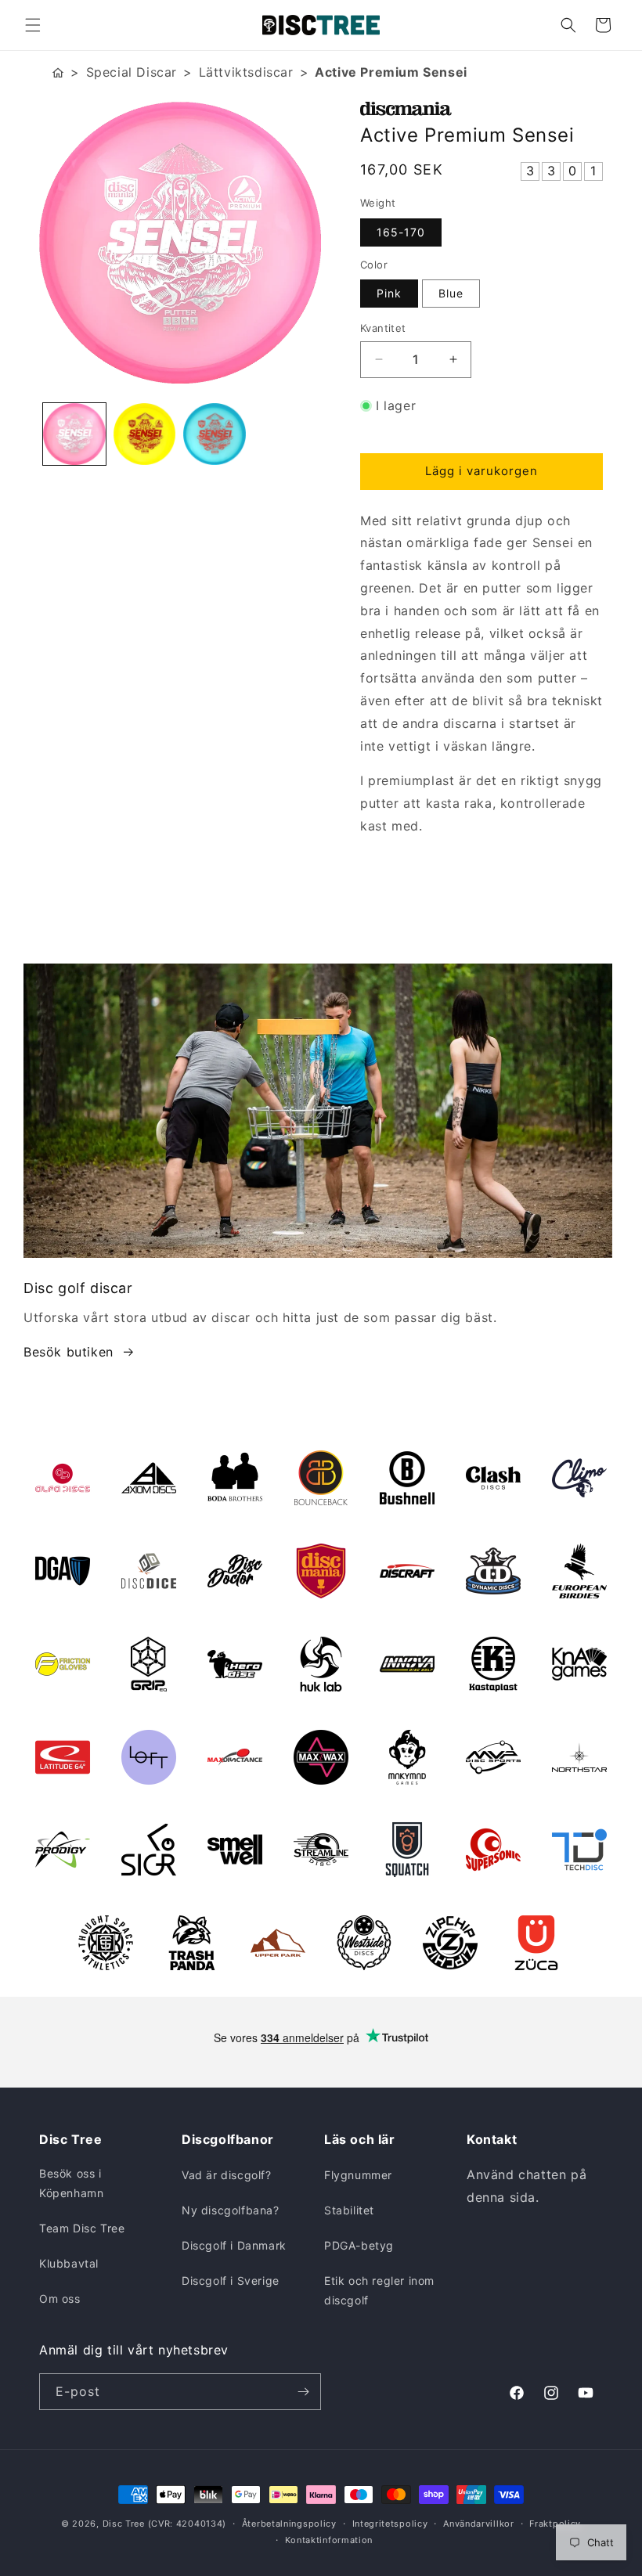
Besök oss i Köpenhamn (71, 2183)
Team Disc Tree (82, 2228)
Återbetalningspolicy (289, 2524)
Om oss (60, 2299)
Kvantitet (383, 328)
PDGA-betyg (359, 2245)
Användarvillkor (479, 2524)
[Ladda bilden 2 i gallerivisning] (145, 434)
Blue (451, 293)
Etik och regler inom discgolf (379, 2290)
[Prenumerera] (303, 2392)
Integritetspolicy (390, 2524)
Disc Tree (124, 2524)
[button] (33, 25)
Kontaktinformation (329, 2540)
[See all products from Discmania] (481, 109)
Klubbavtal (69, 2263)
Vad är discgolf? (227, 2175)
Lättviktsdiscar (246, 72)
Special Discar (132, 72)
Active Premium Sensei (391, 72)
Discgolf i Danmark (234, 2245)
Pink (389, 293)
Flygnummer (358, 2175)
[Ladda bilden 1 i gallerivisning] (74, 434)
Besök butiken (69, 1352)
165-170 (401, 232)
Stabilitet (349, 2210)
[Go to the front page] (58, 72)
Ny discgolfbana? (231, 2210)
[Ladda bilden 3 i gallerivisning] (215, 434)
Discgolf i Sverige (231, 2281)
